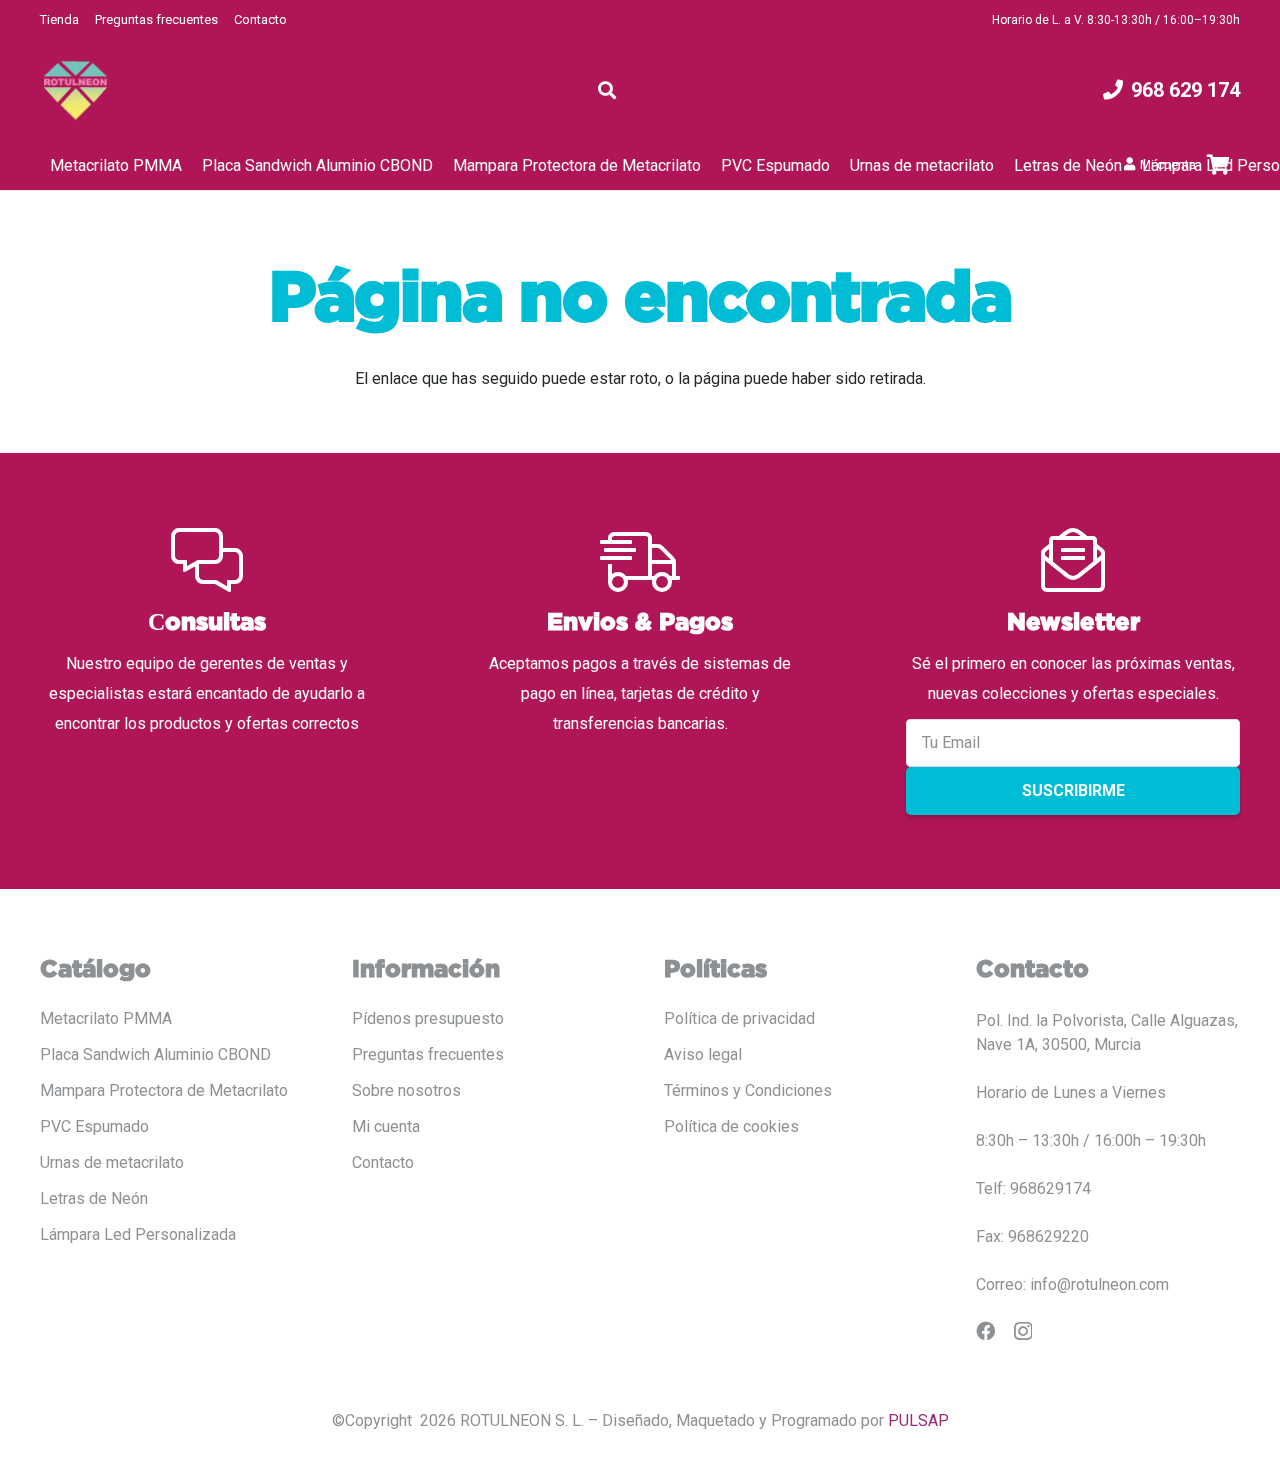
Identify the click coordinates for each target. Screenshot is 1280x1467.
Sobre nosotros (406, 1090)
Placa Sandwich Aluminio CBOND (155, 1054)
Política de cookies (731, 1126)
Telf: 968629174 (1033, 1188)
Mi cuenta (386, 1126)
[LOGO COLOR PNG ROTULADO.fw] (75, 90)
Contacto (260, 19)
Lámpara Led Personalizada (138, 1234)
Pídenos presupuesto (428, 1018)
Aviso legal (703, 1054)
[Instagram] (1023, 1331)
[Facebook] (985, 1330)
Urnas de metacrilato (112, 1162)
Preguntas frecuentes (156, 19)
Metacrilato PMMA (106, 1018)
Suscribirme (1073, 790)
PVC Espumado (94, 1126)
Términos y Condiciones (748, 1090)
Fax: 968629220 (1032, 1236)
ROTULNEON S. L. (522, 1420)
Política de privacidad (739, 1018)
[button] (607, 90)
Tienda (59, 19)
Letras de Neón (94, 1198)
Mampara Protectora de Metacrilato (164, 1090)
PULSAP (918, 1420)
